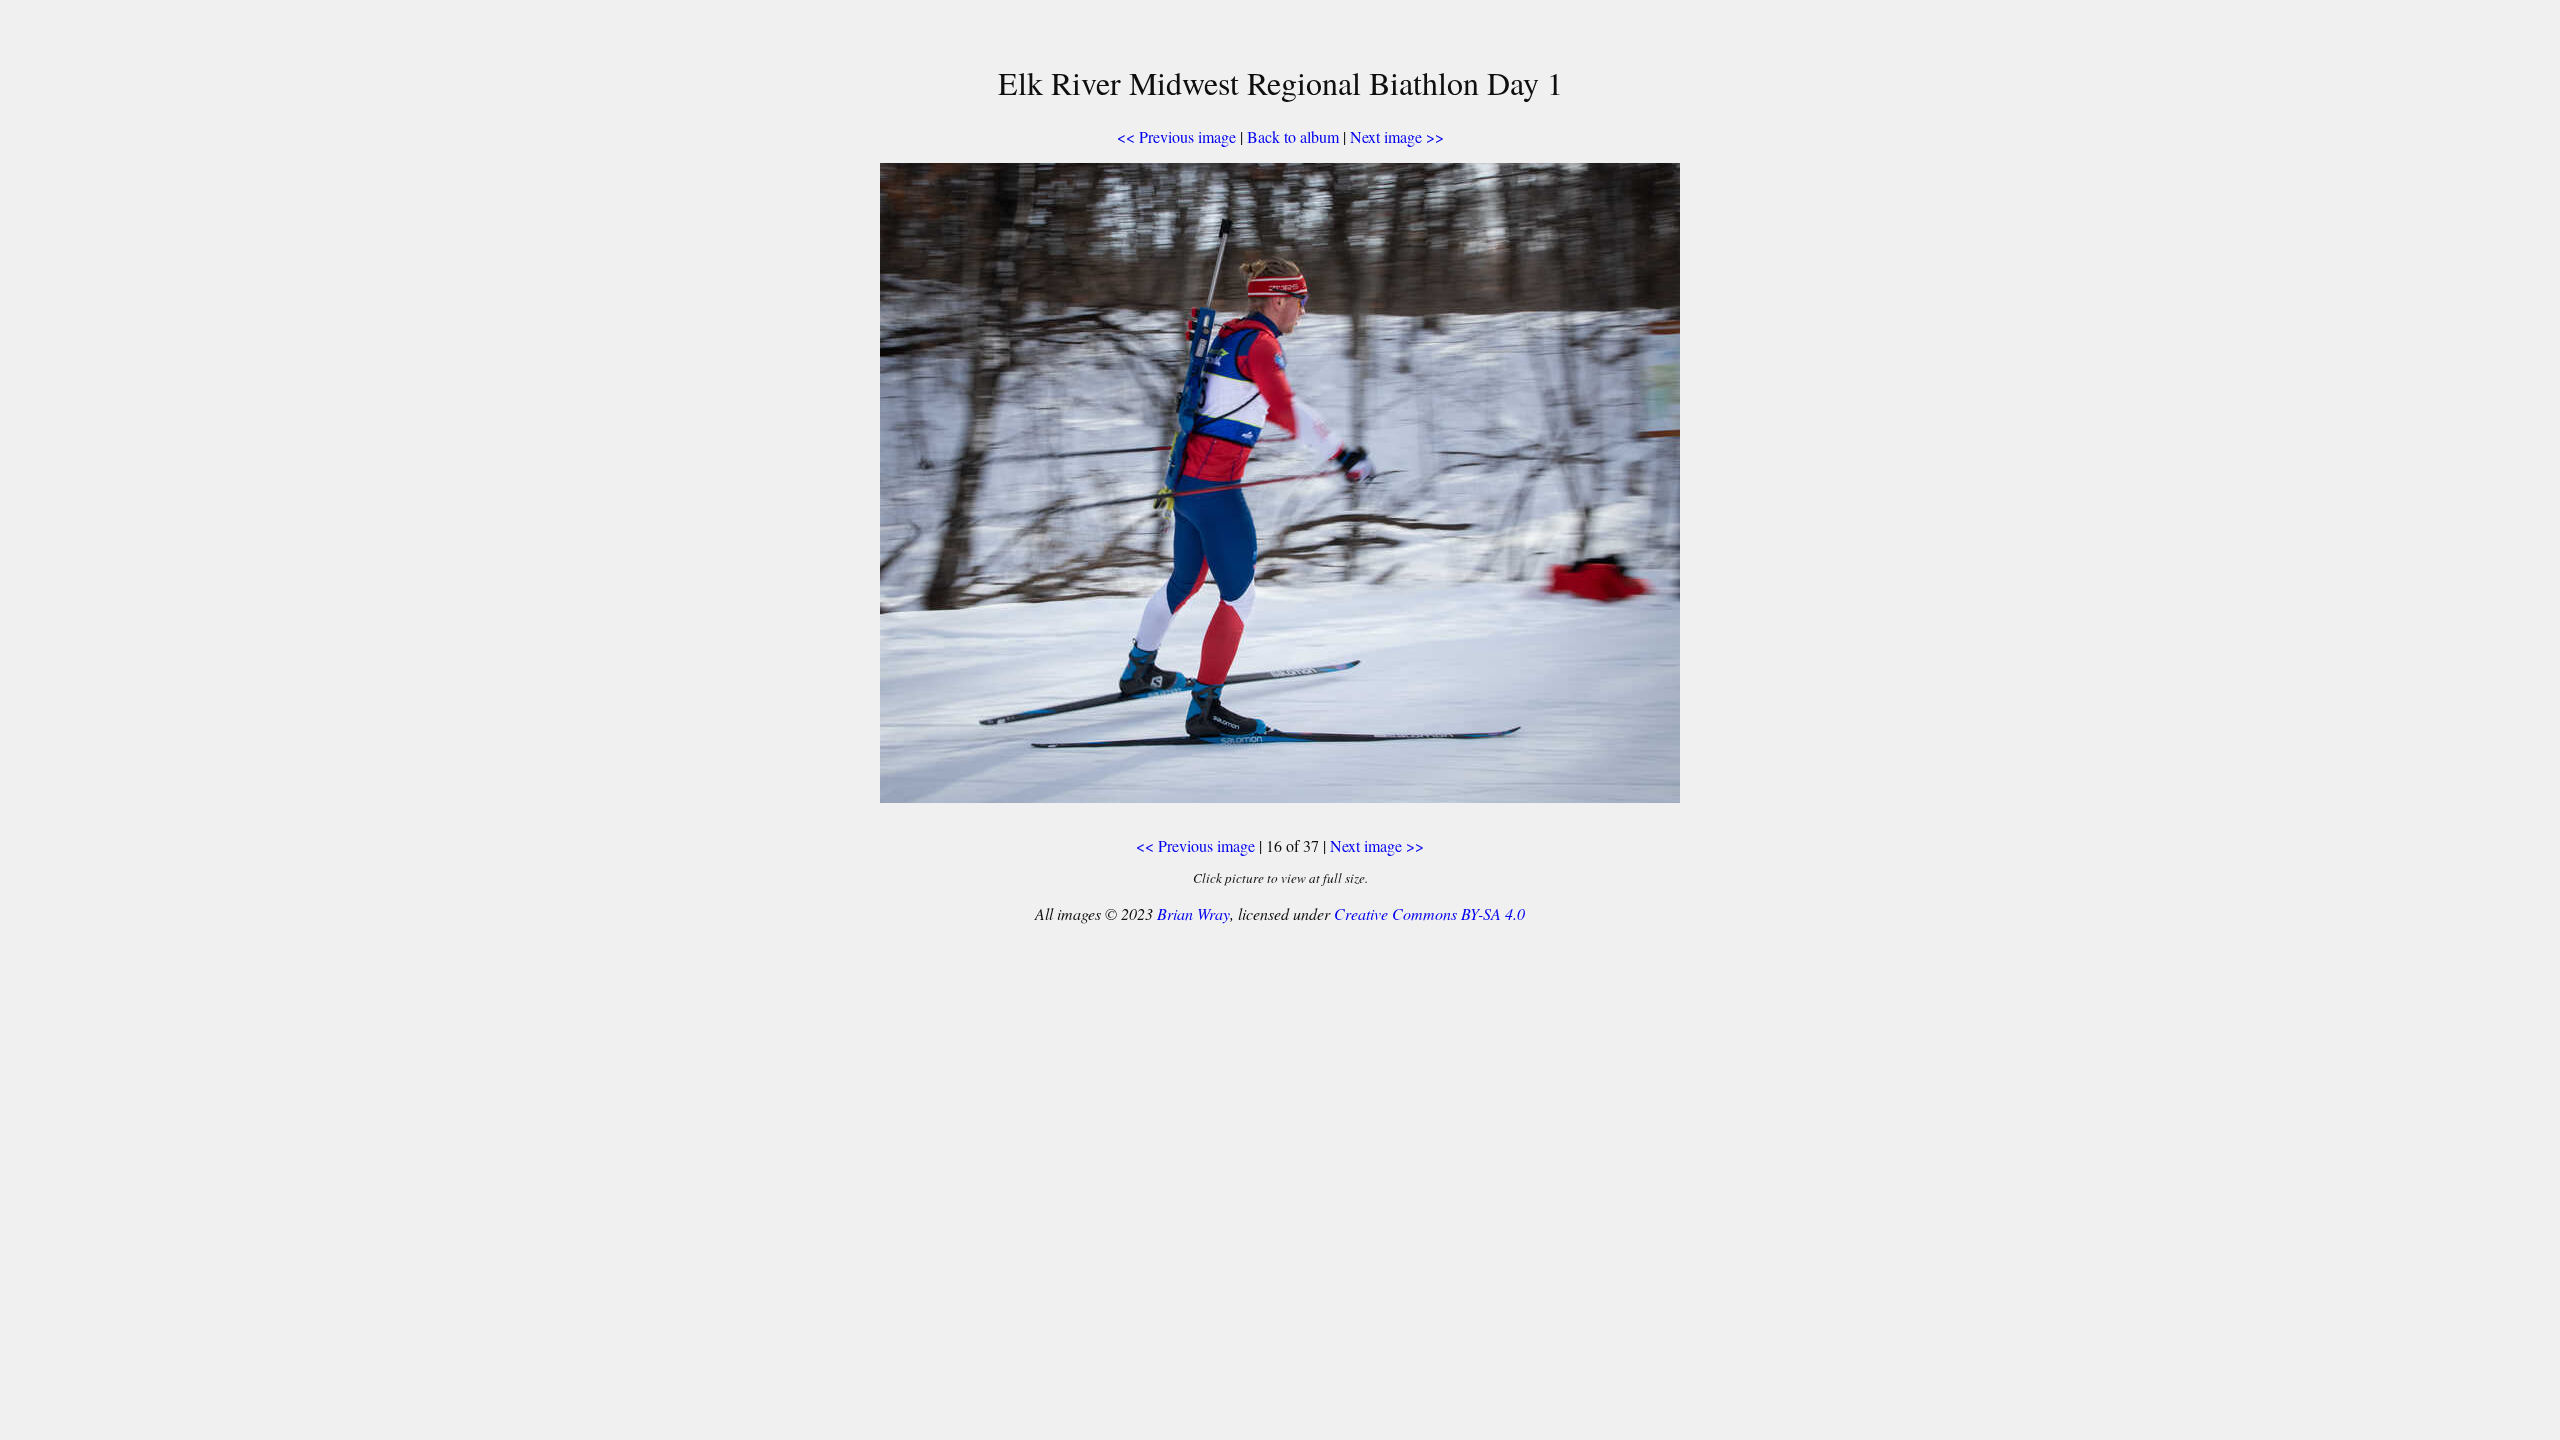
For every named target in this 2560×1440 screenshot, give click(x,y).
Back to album (1293, 136)
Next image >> (1397, 136)
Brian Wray (1193, 913)
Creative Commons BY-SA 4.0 (1429, 913)
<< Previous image (1176, 136)
